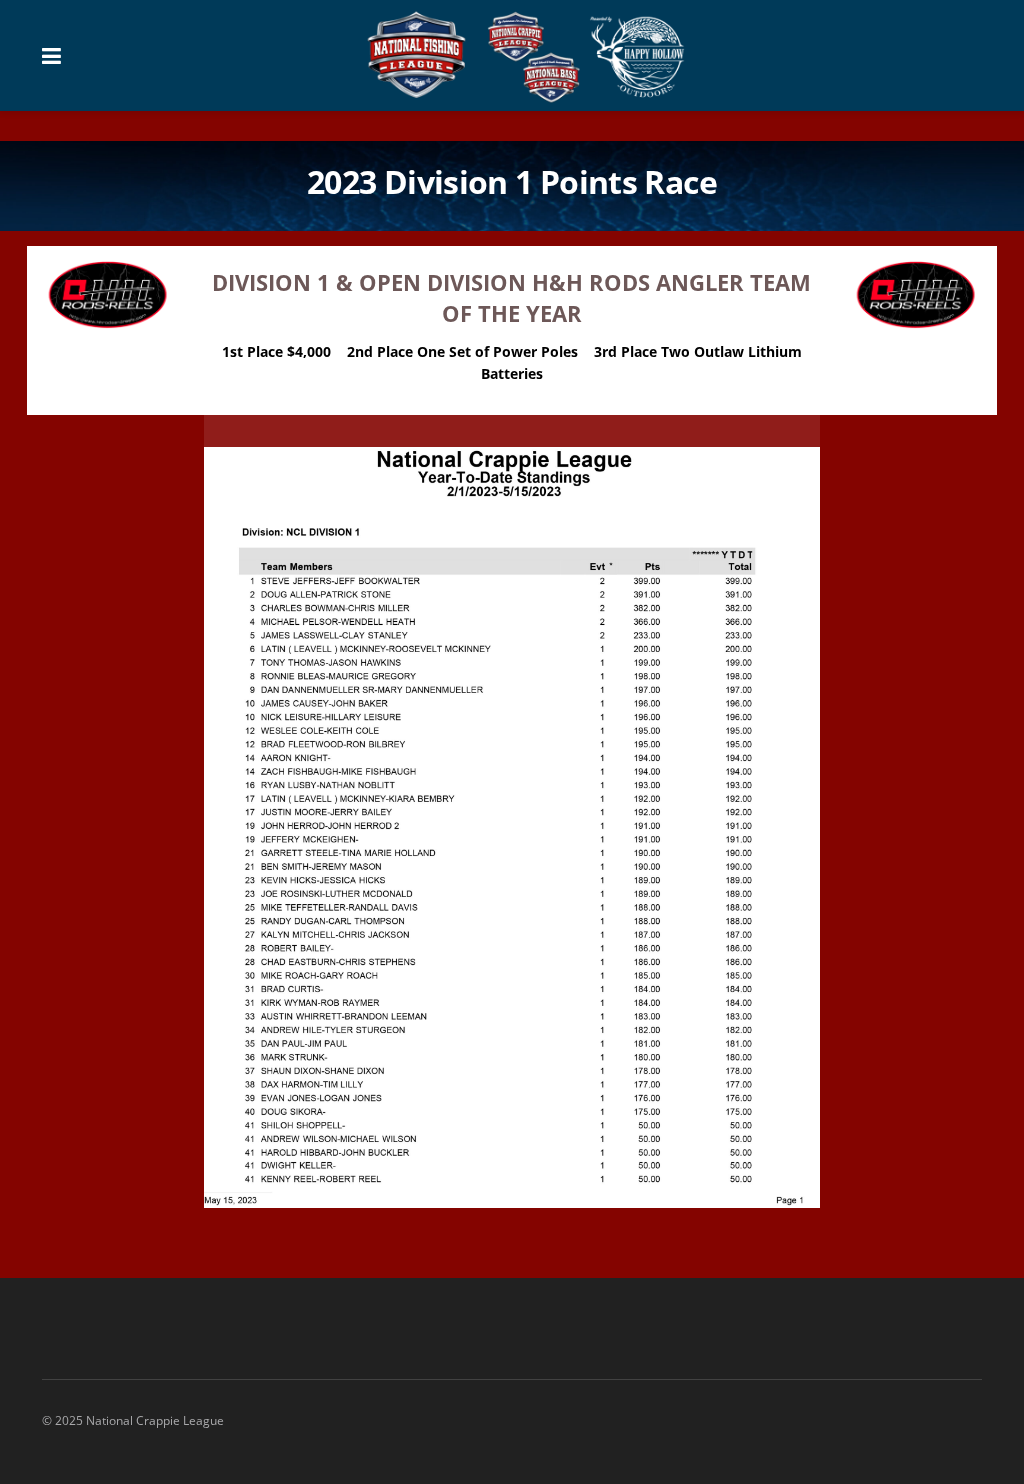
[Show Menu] (51, 55)
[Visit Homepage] (527, 56)
